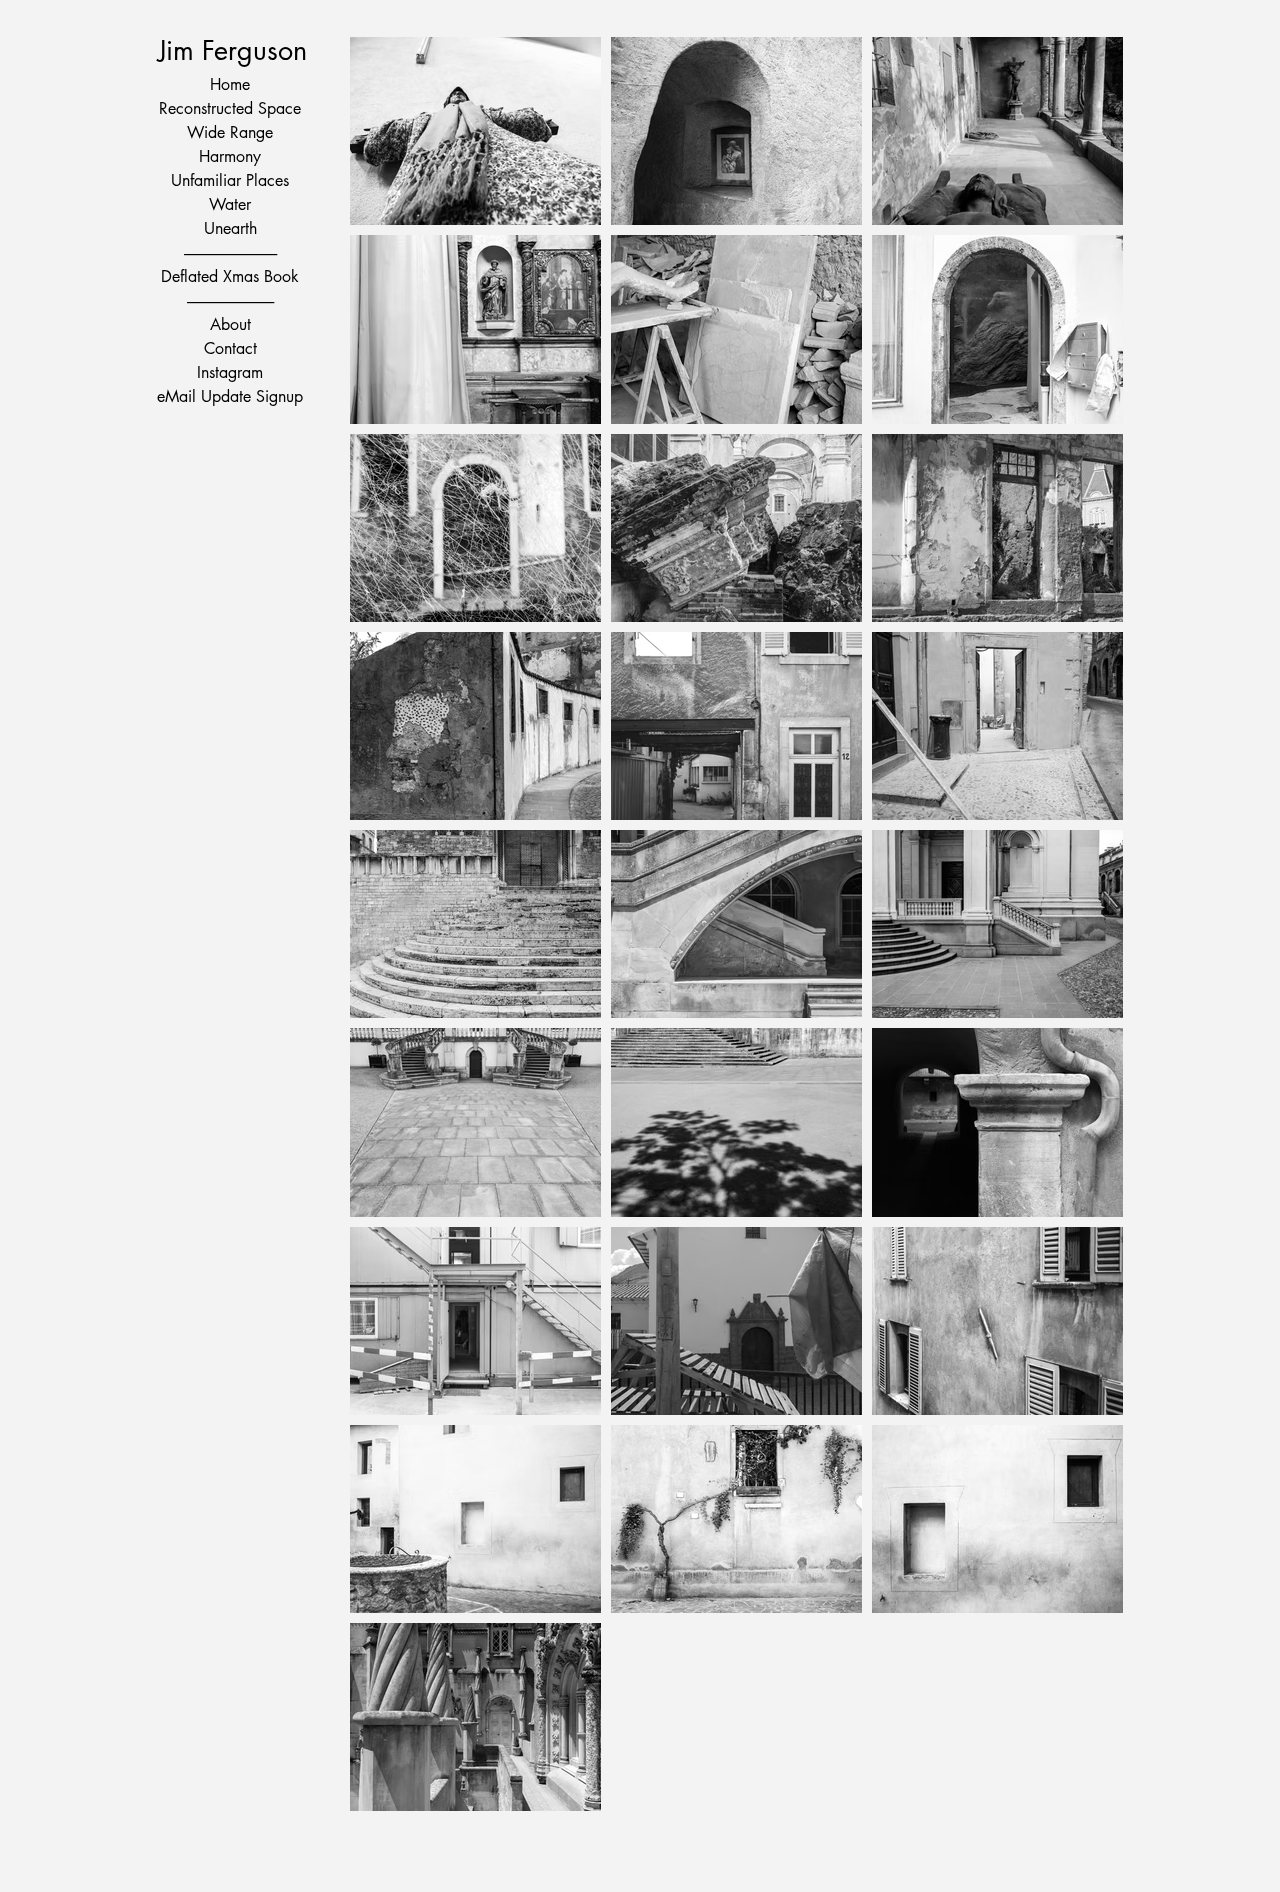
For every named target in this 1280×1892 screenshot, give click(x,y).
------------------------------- (230, 252)
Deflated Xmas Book (230, 276)
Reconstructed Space (230, 108)
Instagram (230, 372)
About (230, 324)
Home (230, 84)
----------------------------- (230, 300)
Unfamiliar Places (230, 180)
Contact (230, 348)
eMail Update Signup (230, 396)
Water (230, 204)
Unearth (230, 228)
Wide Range (230, 132)
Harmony (230, 156)
